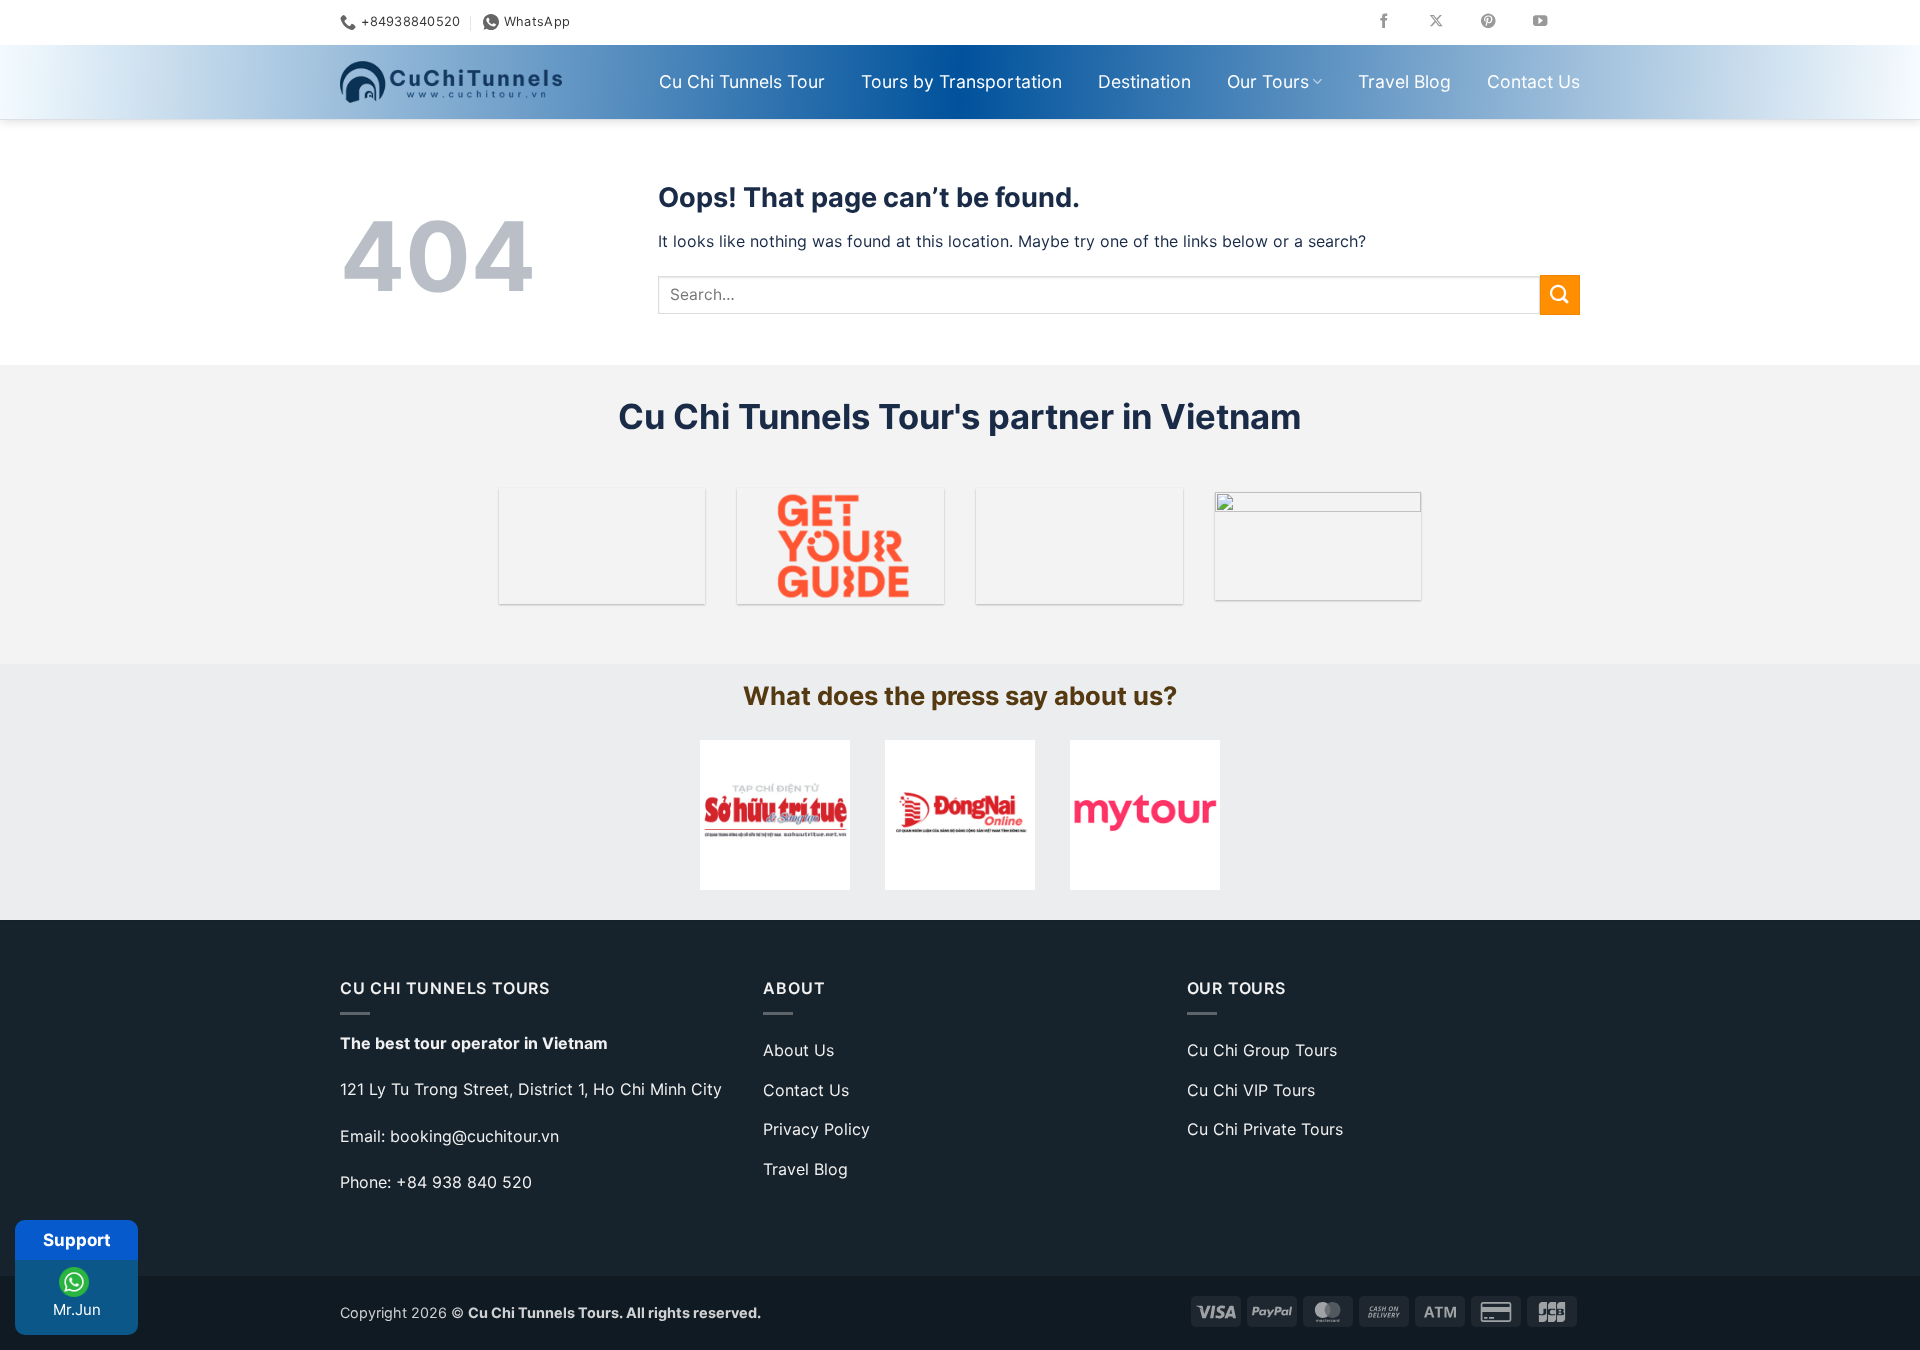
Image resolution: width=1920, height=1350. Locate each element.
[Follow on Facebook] (1398, 22)
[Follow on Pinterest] (1502, 22)
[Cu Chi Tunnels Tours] (451, 82)
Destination (1144, 81)
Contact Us (1533, 81)
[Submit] (1560, 294)
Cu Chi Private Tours (1265, 1129)
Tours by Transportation (961, 81)
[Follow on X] (1450, 22)
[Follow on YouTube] (1554, 22)
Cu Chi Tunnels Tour (742, 81)
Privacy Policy (816, 1129)
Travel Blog (1404, 81)
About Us (798, 1050)
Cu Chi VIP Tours (1251, 1090)
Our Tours (1268, 81)
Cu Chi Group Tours (1262, 1050)
